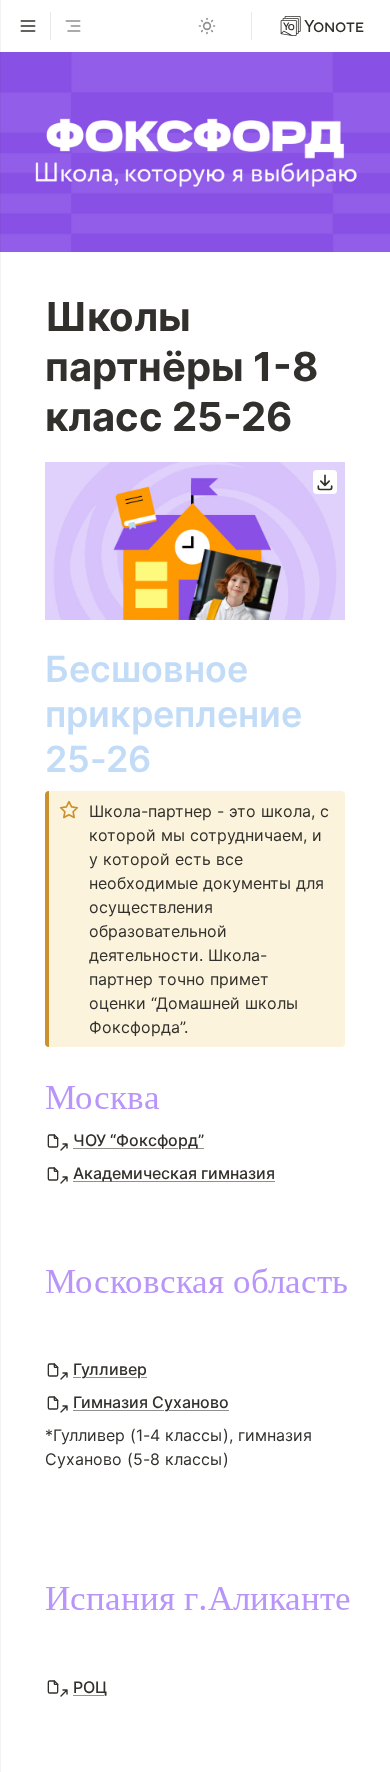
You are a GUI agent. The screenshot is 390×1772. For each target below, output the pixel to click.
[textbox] (195, 1113)
